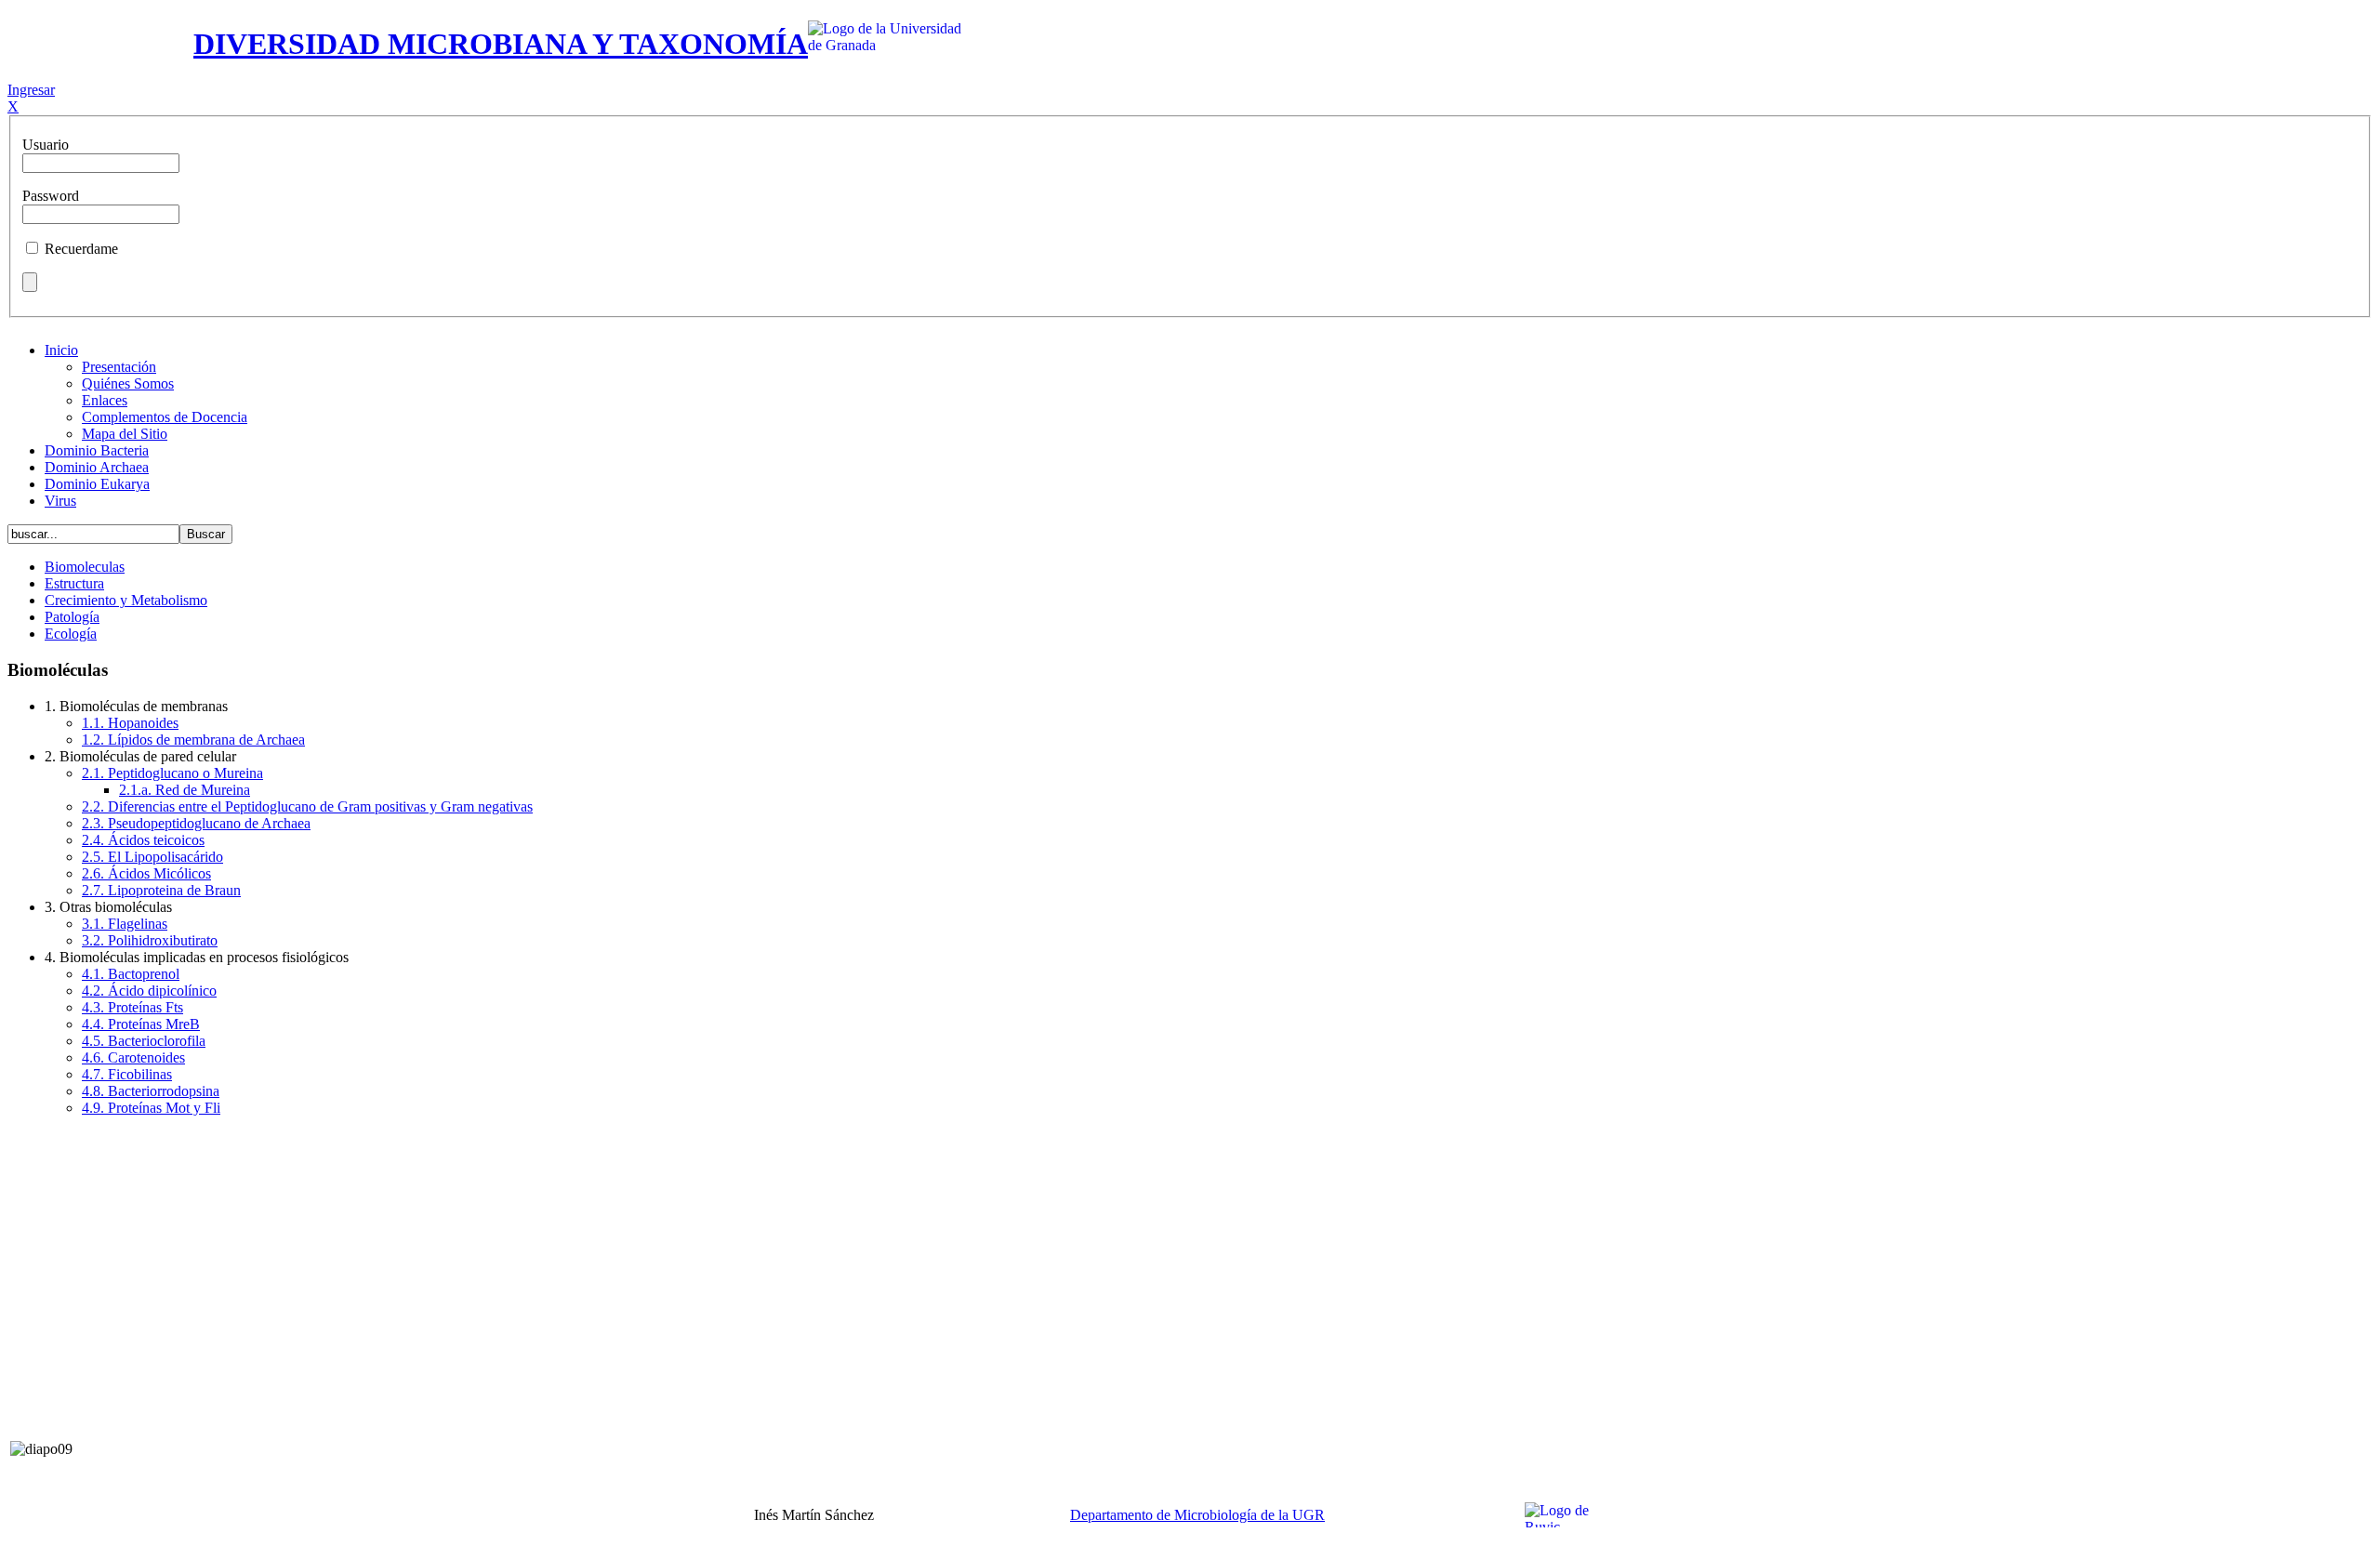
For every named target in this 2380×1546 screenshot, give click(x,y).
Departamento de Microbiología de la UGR (1197, 1515)
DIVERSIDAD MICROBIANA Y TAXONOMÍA (501, 44)
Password (51, 196)
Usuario (46, 145)
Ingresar (31, 90)
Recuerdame (81, 249)
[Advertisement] (1190, 1262)
